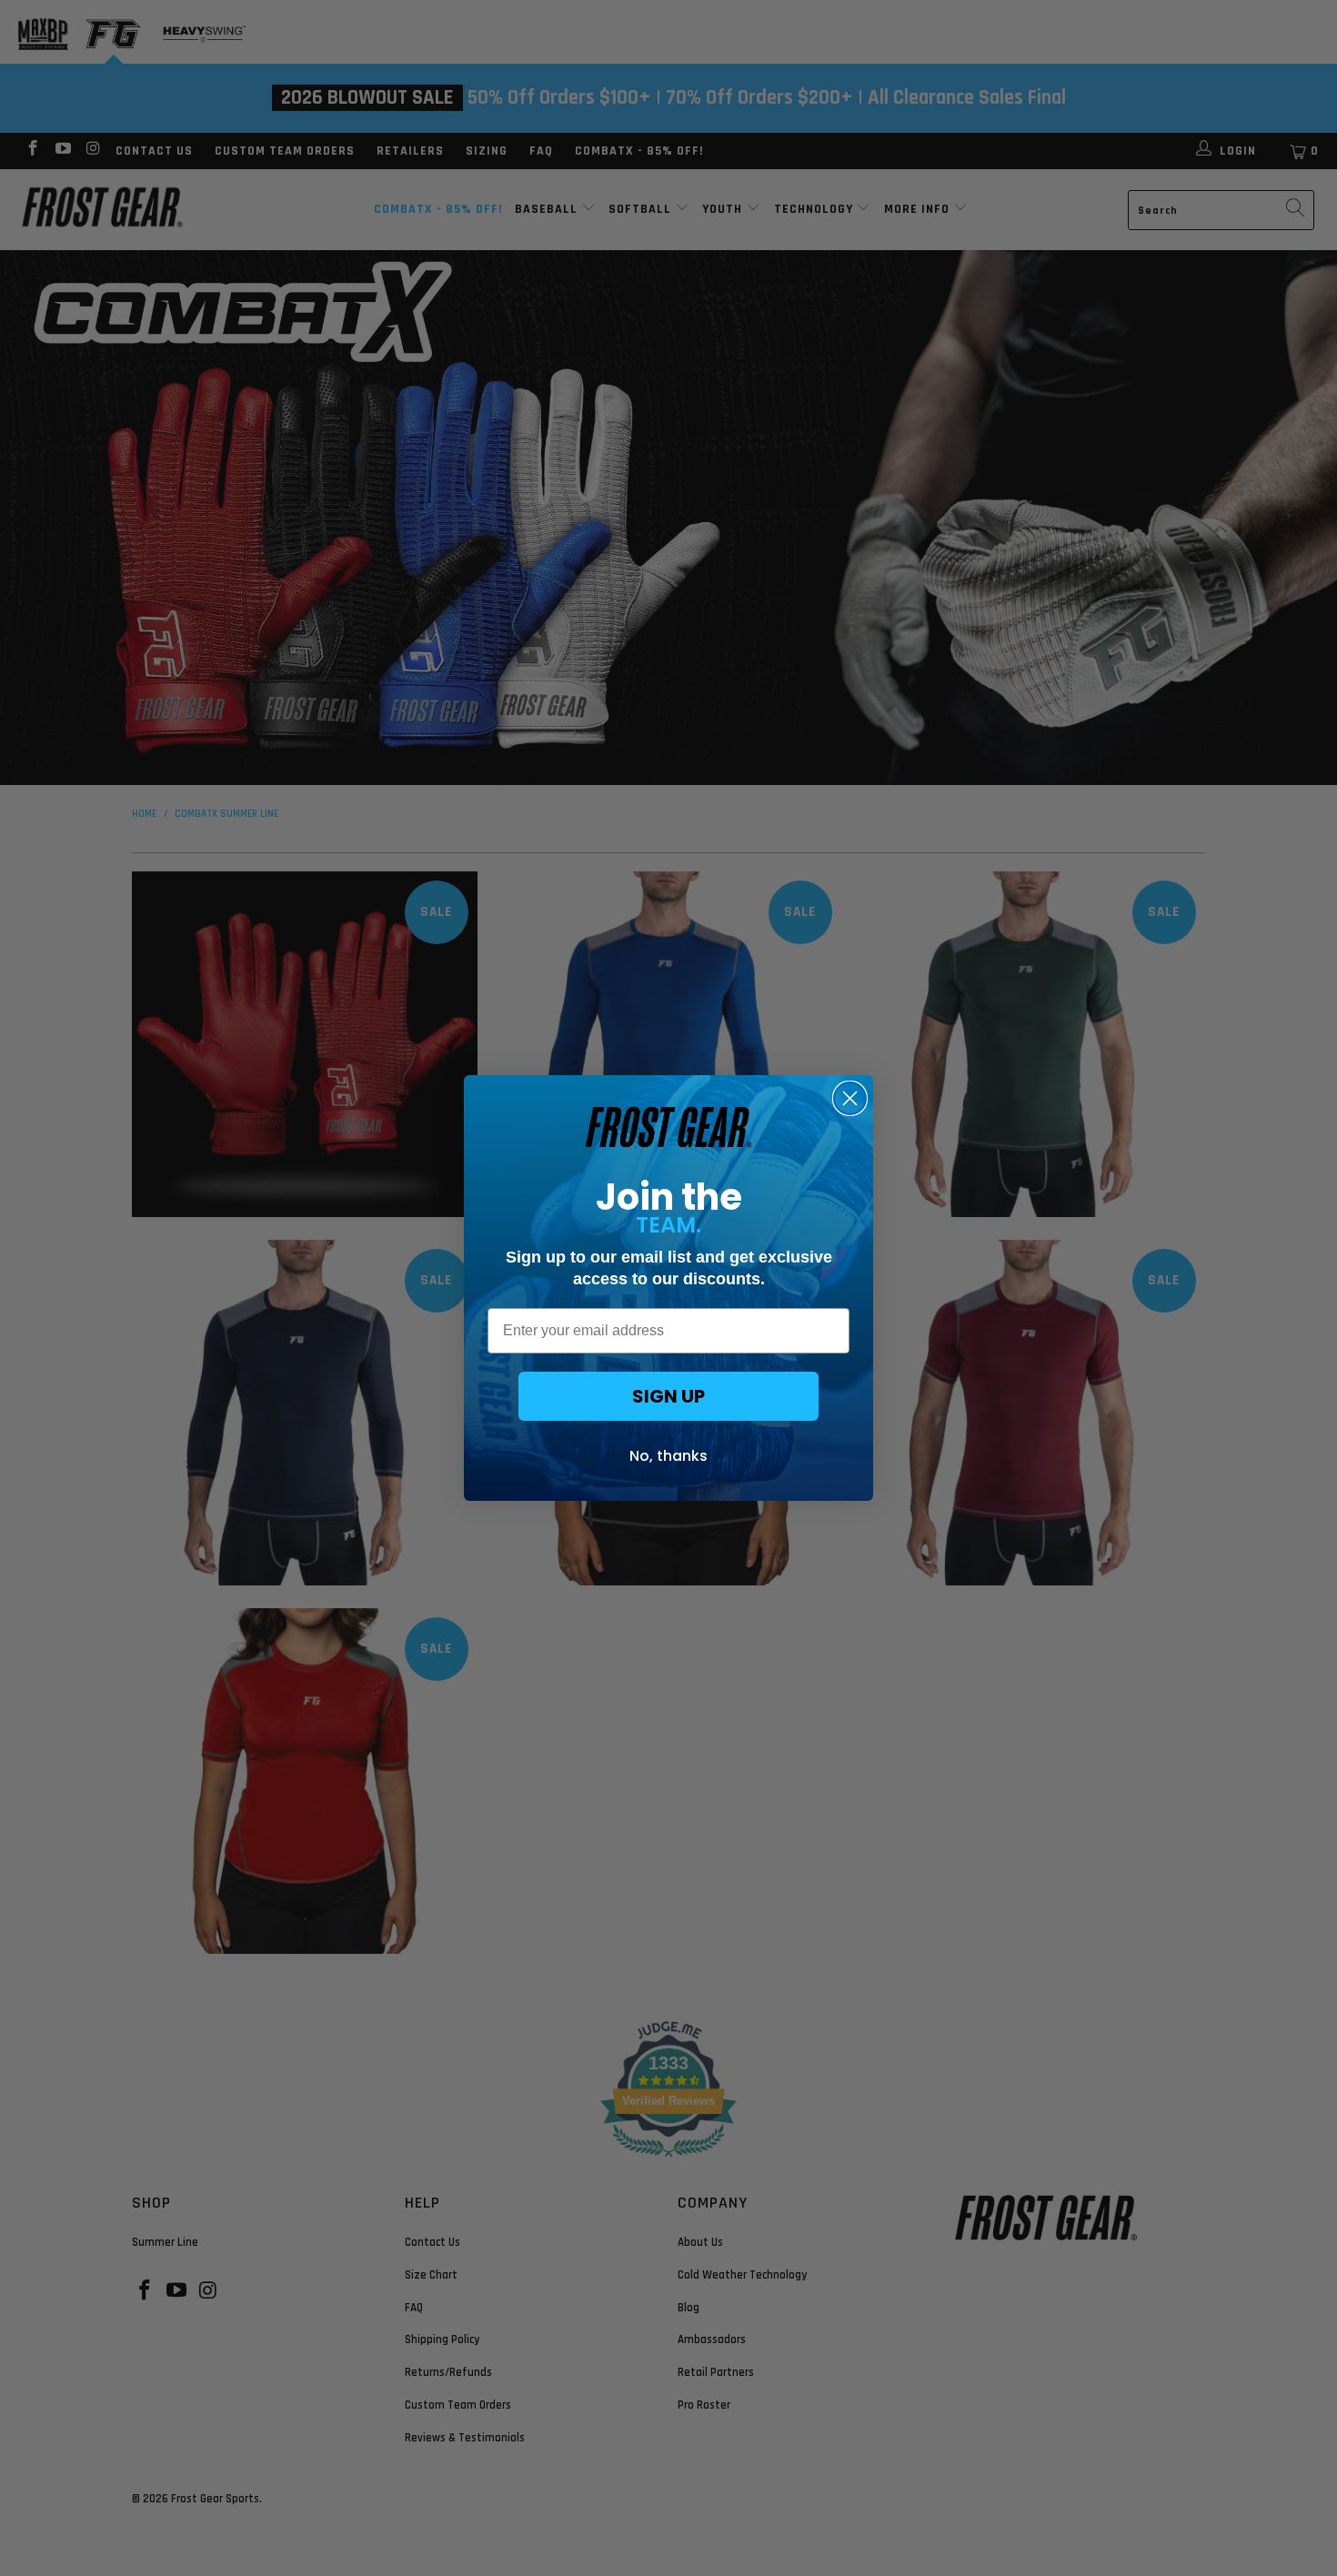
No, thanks (668, 1456)
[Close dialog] (850, 1098)
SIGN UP (668, 1396)
